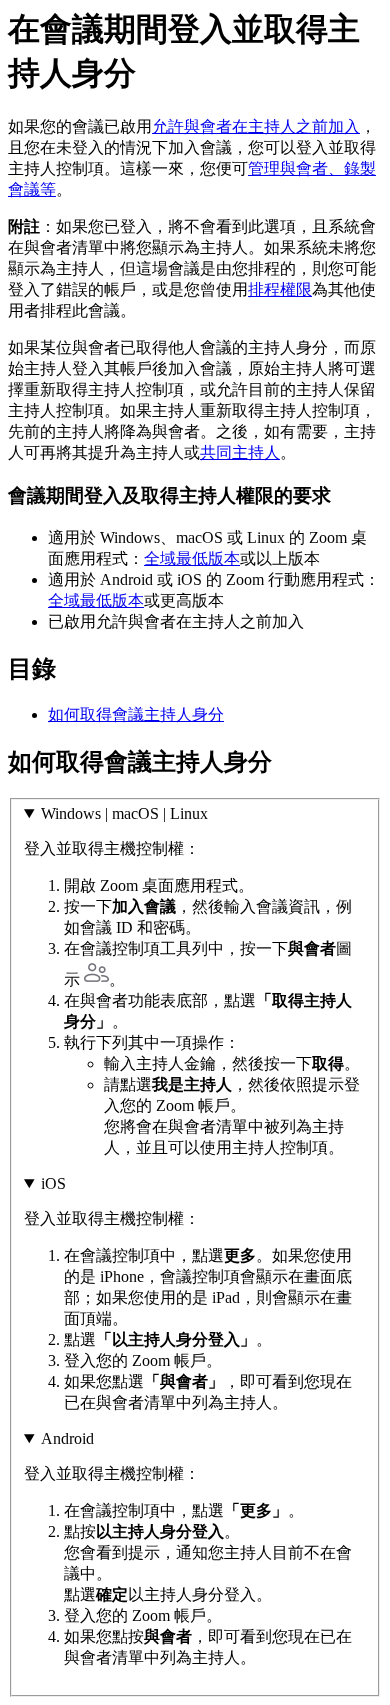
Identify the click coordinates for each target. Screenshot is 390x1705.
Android (67, 1438)
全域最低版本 (192, 558)
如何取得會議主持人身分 (136, 714)
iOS (53, 1183)
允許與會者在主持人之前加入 (256, 126)
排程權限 (280, 289)
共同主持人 (240, 452)
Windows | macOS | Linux (124, 813)
